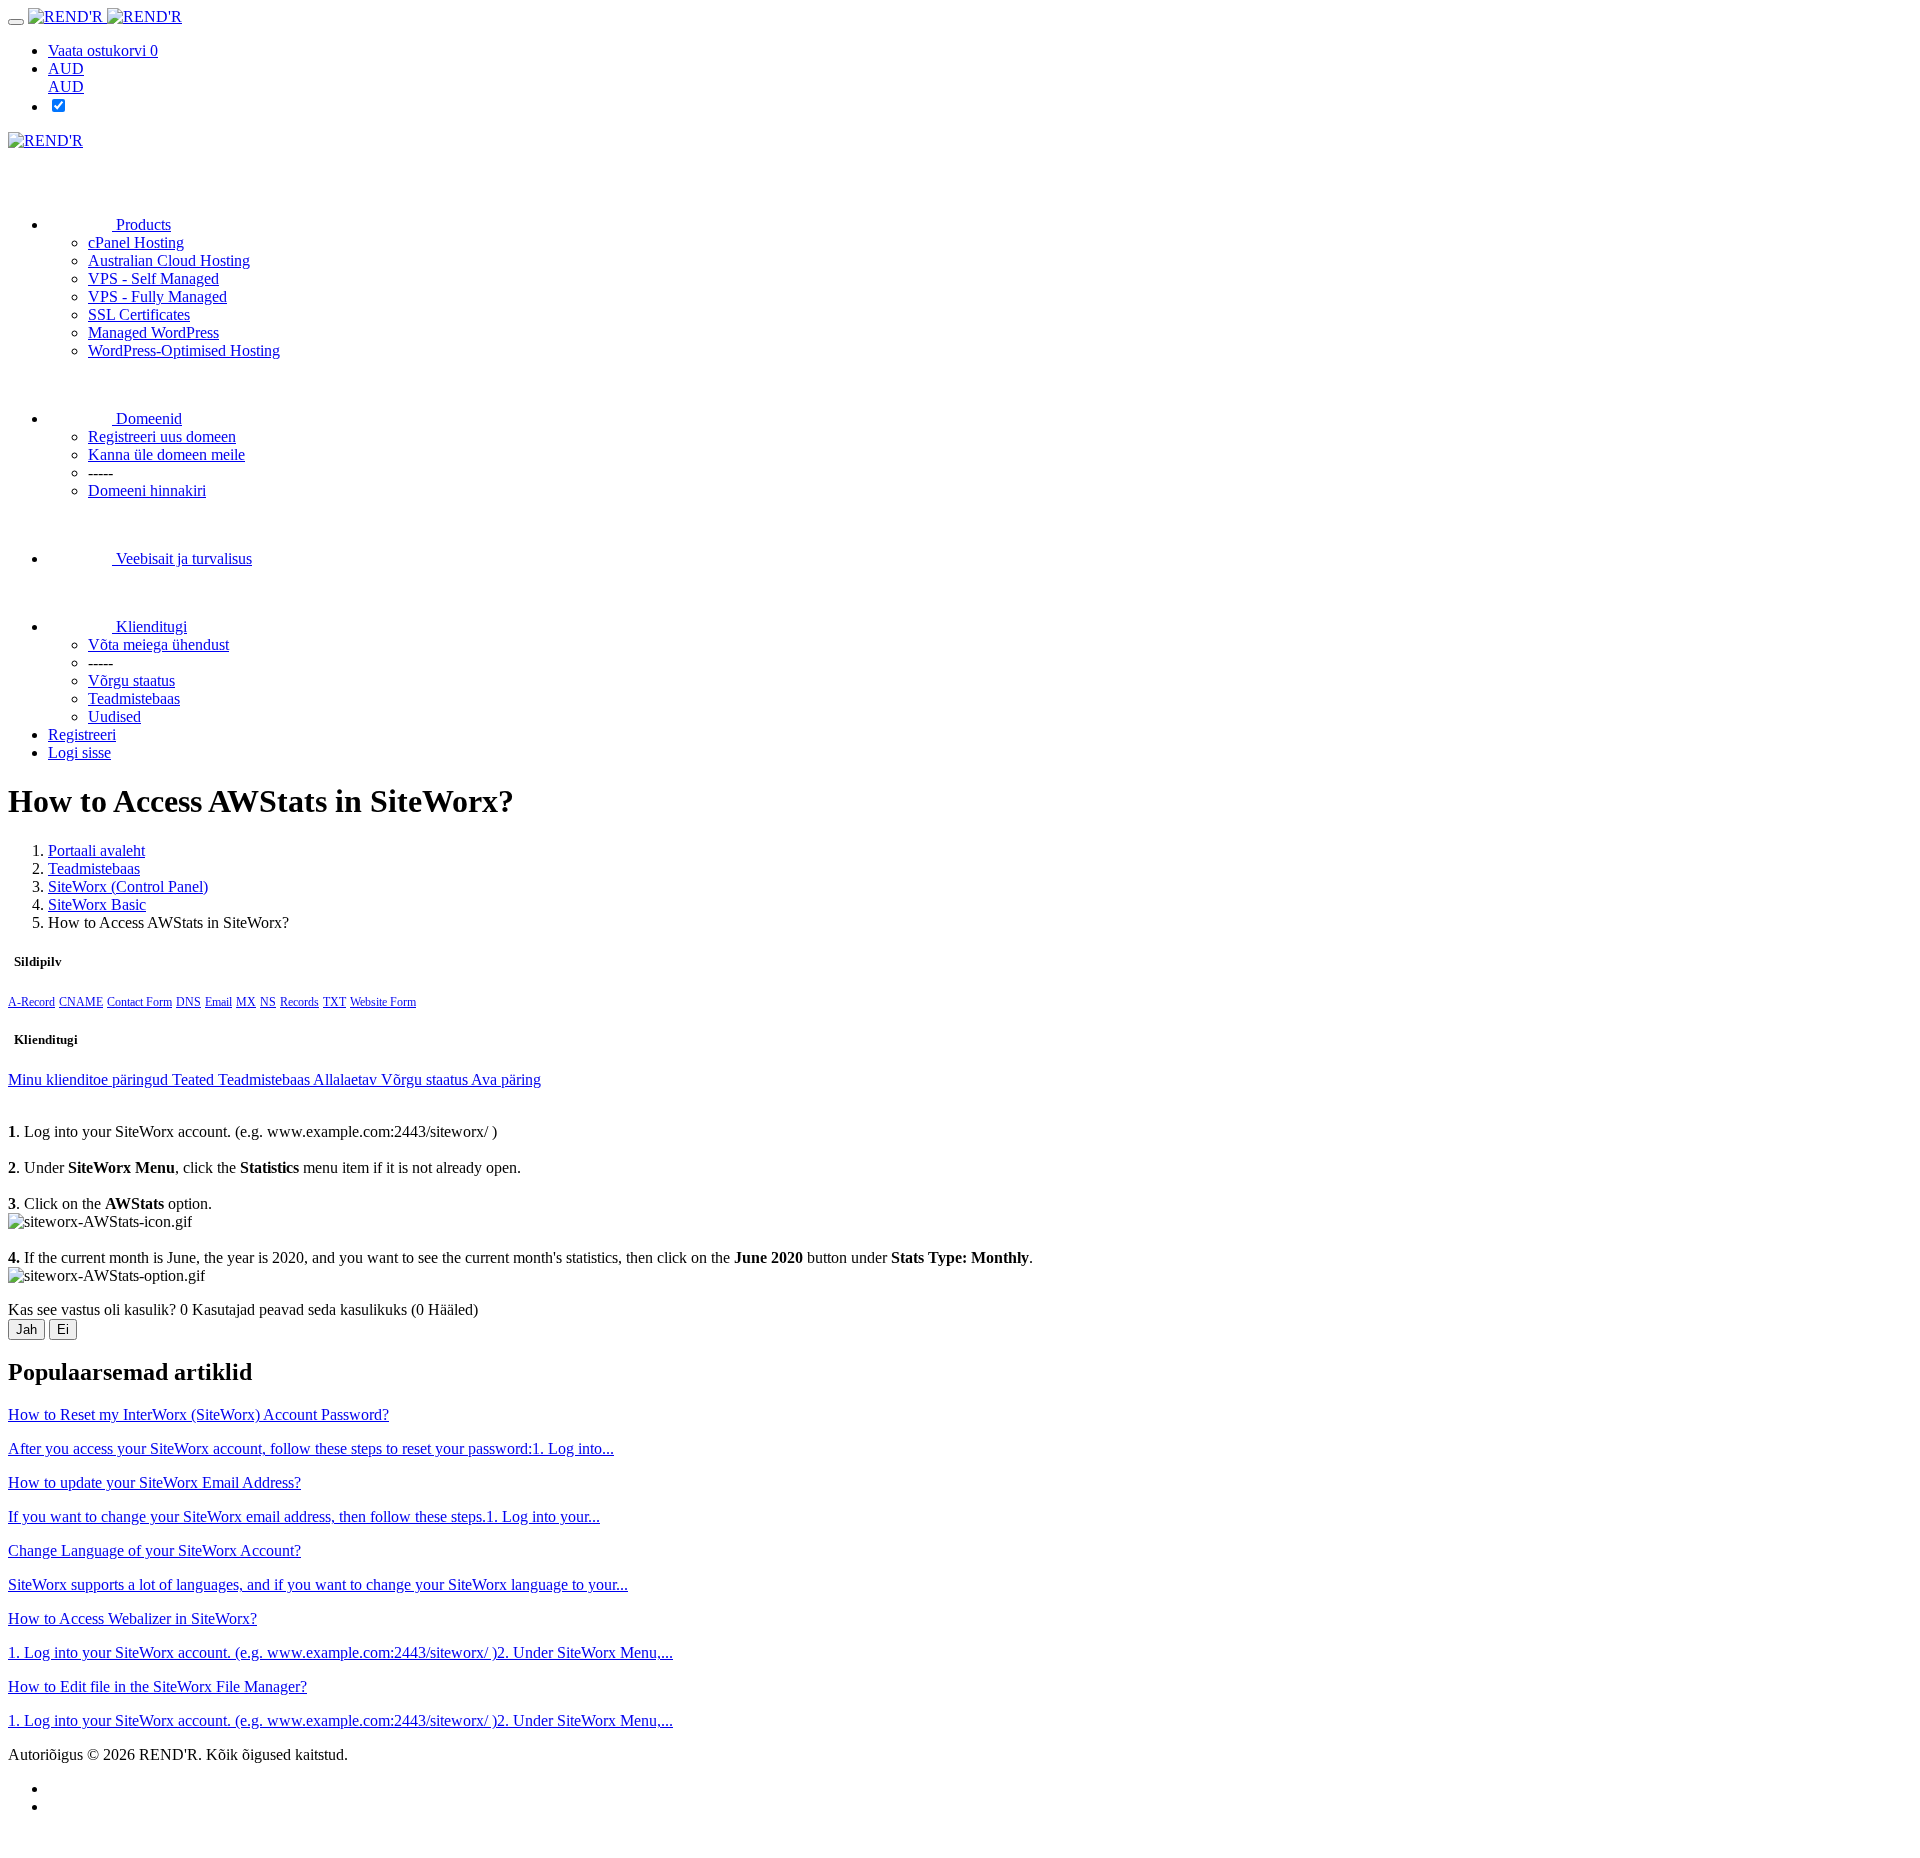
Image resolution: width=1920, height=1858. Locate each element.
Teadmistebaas (94, 868)
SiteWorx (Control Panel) (128, 886)
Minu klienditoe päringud (90, 1079)
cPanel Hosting (136, 242)
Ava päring (506, 1079)
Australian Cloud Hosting (169, 260)
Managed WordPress (153, 332)
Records (299, 1002)
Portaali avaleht (96, 850)
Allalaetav (347, 1079)
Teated (195, 1079)
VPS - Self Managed (153, 278)
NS (268, 1002)
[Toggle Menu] (16, 22)
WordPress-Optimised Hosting (184, 350)
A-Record (31, 1002)
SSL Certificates (139, 314)
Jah (26, 1329)
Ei (63, 1329)
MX (246, 1002)
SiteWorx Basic (97, 904)
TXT (334, 1002)
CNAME (81, 1002)
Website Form (383, 1002)
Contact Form (139, 1002)
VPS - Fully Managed (157, 296)
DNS (188, 1002)
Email (218, 1002)
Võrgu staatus (426, 1079)
